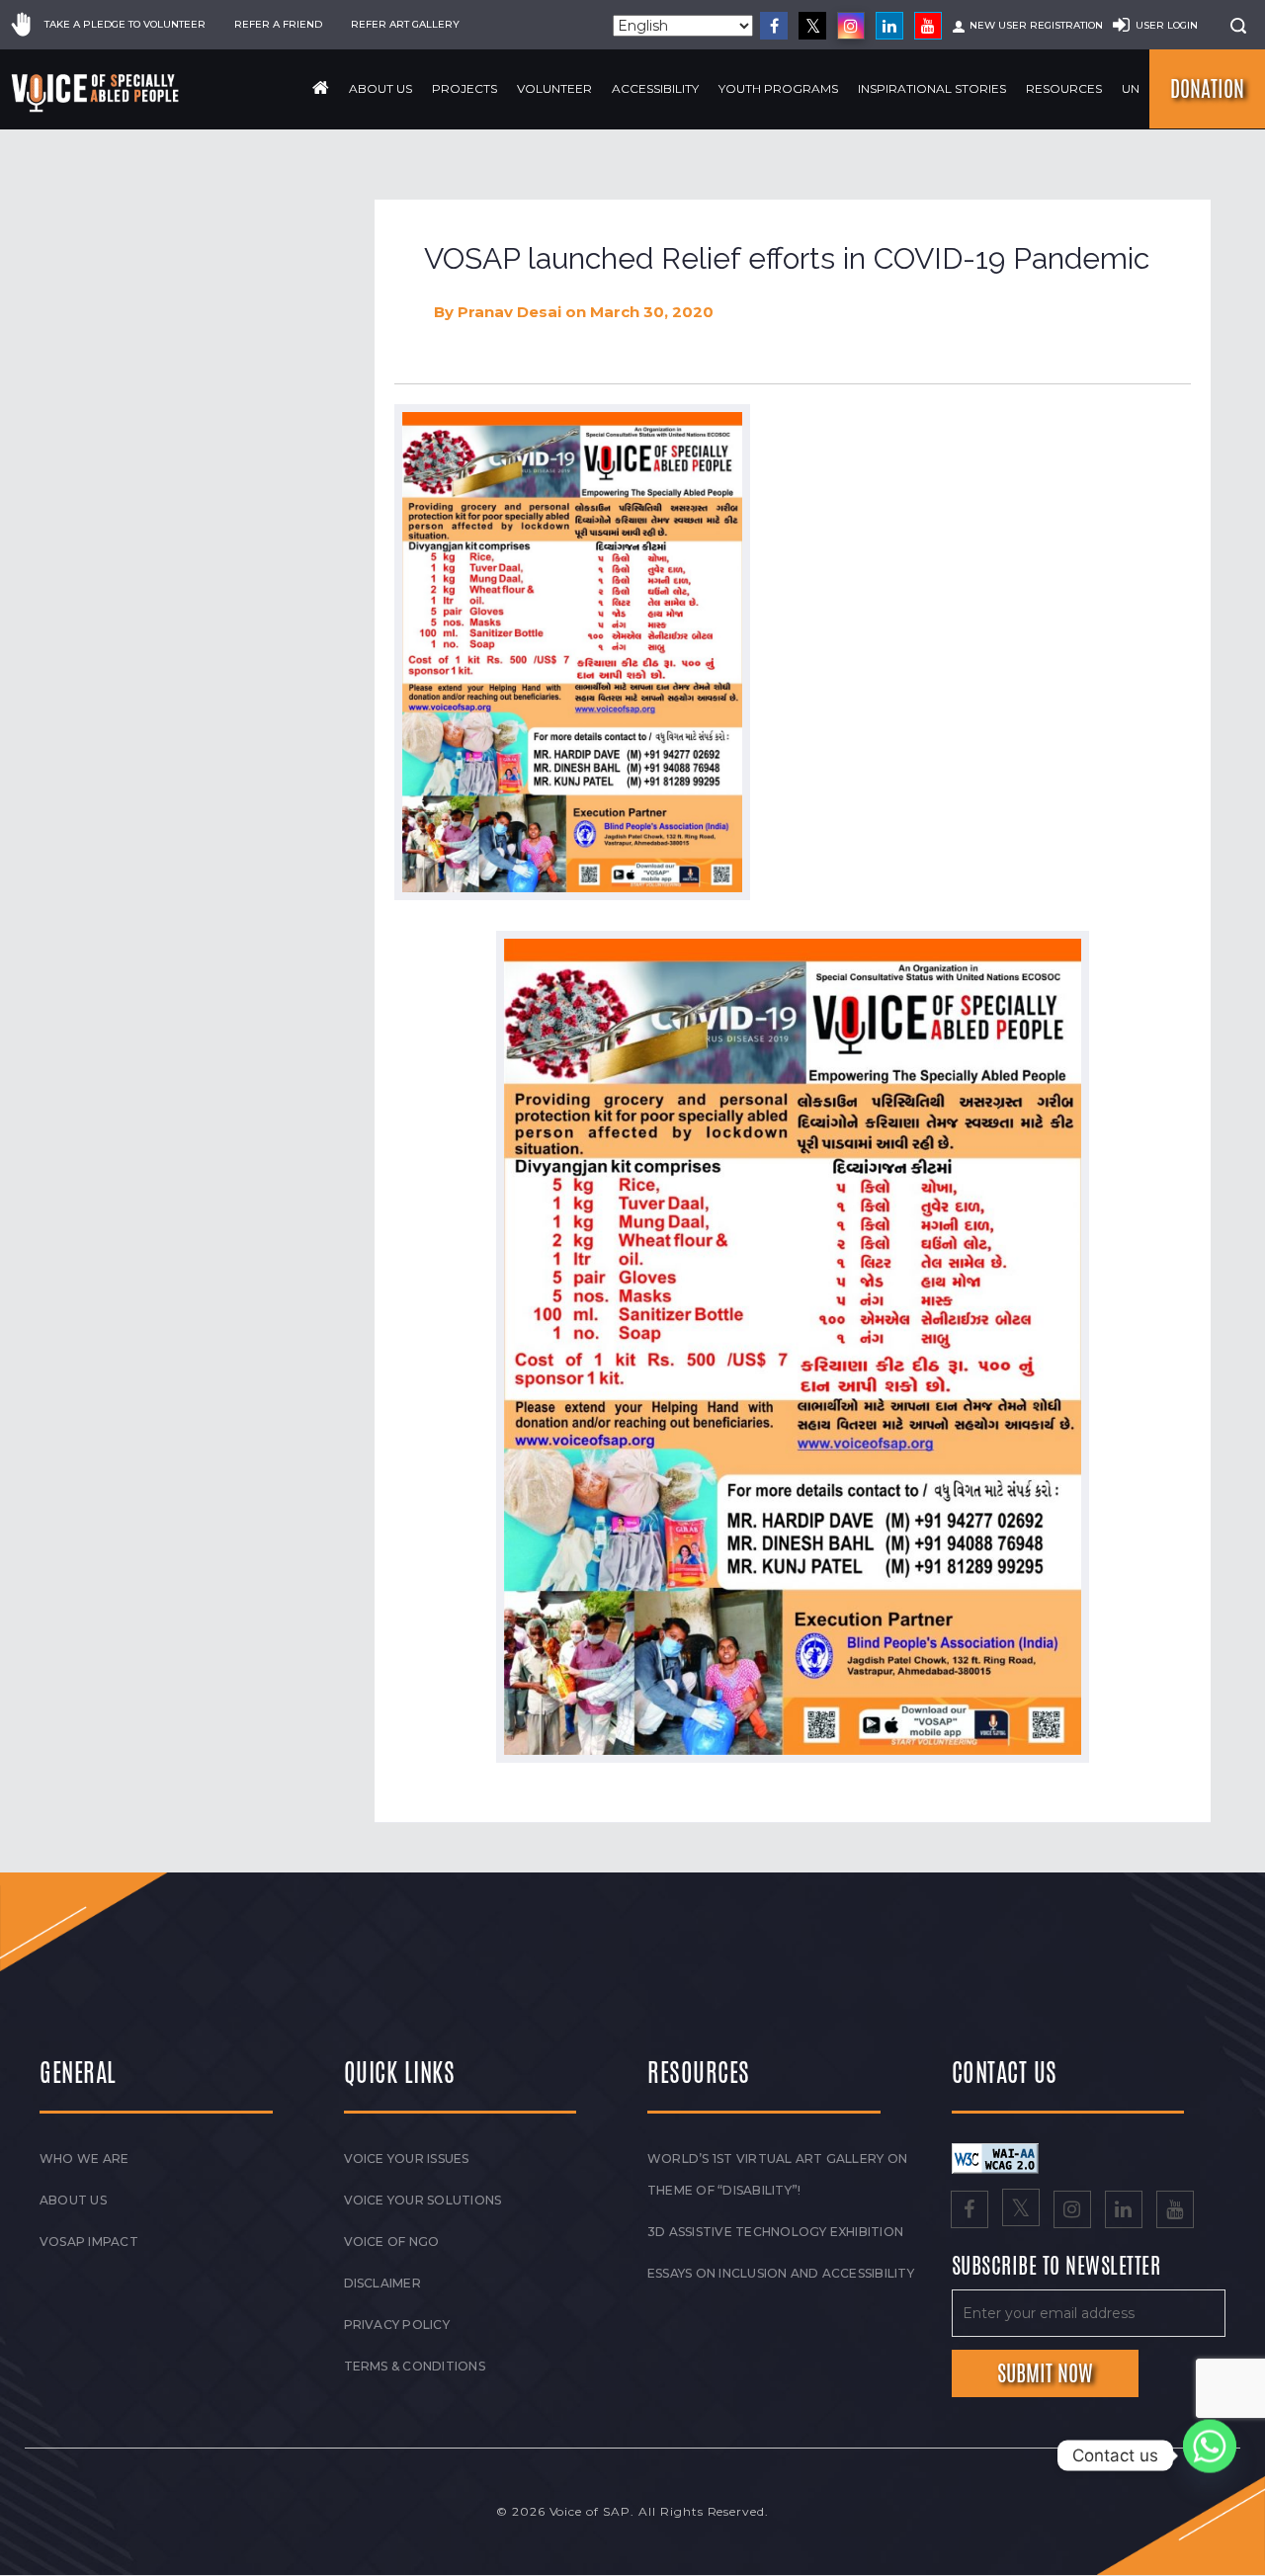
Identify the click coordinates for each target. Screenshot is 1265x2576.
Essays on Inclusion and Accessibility (781, 2273)
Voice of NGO (392, 2242)
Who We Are (84, 2159)
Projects (464, 88)
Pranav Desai (509, 312)
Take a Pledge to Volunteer (125, 24)
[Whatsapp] (1210, 2455)
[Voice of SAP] (96, 93)
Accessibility (655, 88)
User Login (1167, 25)
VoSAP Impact (89, 2242)
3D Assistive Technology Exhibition (775, 2232)
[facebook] (774, 26)
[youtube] (928, 26)
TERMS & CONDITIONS (415, 2366)
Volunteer (554, 88)
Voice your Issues (407, 2159)
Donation (1207, 89)
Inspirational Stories (932, 88)
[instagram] (851, 26)
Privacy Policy (397, 2325)
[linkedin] (889, 26)
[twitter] (812, 26)
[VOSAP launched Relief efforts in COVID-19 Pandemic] (572, 652)
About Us (380, 88)
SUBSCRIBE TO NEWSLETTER (1056, 2267)
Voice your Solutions (423, 2200)
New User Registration (1036, 25)
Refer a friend (278, 24)
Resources (1064, 88)
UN (1131, 88)
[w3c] (995, 2157)
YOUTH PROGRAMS (778, 88)
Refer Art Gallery (405, 24)
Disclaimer (382, 2283)
